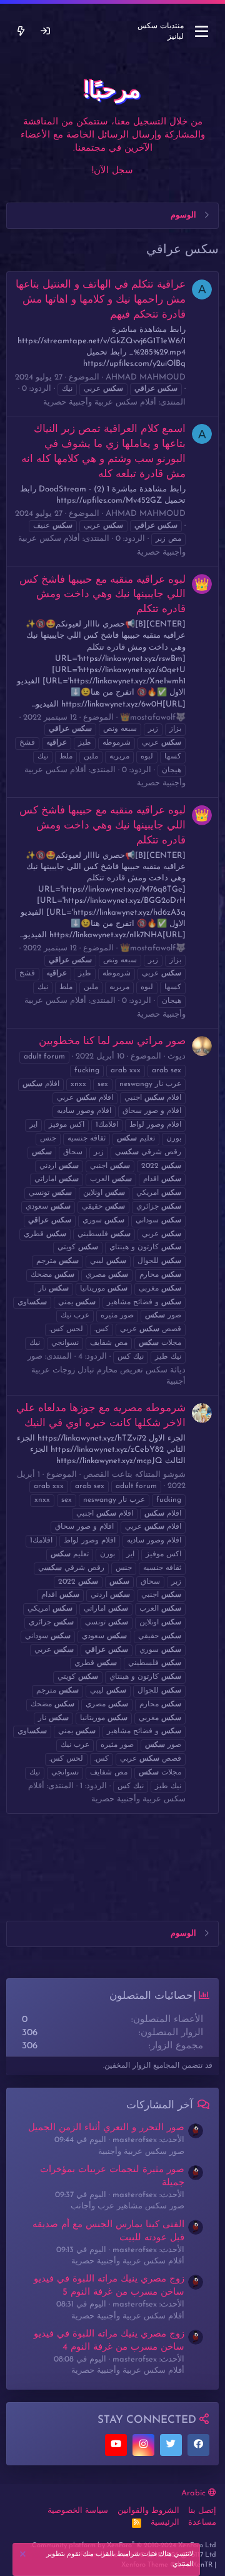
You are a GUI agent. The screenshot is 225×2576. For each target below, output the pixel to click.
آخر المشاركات (160, 2106)
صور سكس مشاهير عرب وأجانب (127, 2206)
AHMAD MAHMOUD (146, 377)
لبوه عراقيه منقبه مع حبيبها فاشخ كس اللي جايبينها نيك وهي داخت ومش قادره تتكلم (102, 595)
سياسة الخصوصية (78, 2511)
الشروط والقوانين (148, 2511)
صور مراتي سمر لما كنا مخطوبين (112, 1041)
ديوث (177, 1056)
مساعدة (202, 2523)
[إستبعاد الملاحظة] (24, 2556)
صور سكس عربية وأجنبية (141, 2152)
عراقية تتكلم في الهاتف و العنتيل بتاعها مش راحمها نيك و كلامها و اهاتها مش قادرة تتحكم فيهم (101, 300)
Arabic (195, 2493)
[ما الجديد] (21, 32)
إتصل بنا (202, 2511)
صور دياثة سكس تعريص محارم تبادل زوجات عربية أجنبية (107, 1369)
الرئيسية (165, 2523)
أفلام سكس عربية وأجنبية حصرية (100, 402)
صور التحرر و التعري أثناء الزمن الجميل (106, 2128)
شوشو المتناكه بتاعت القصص (134, 1475)
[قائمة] (202, 32)
